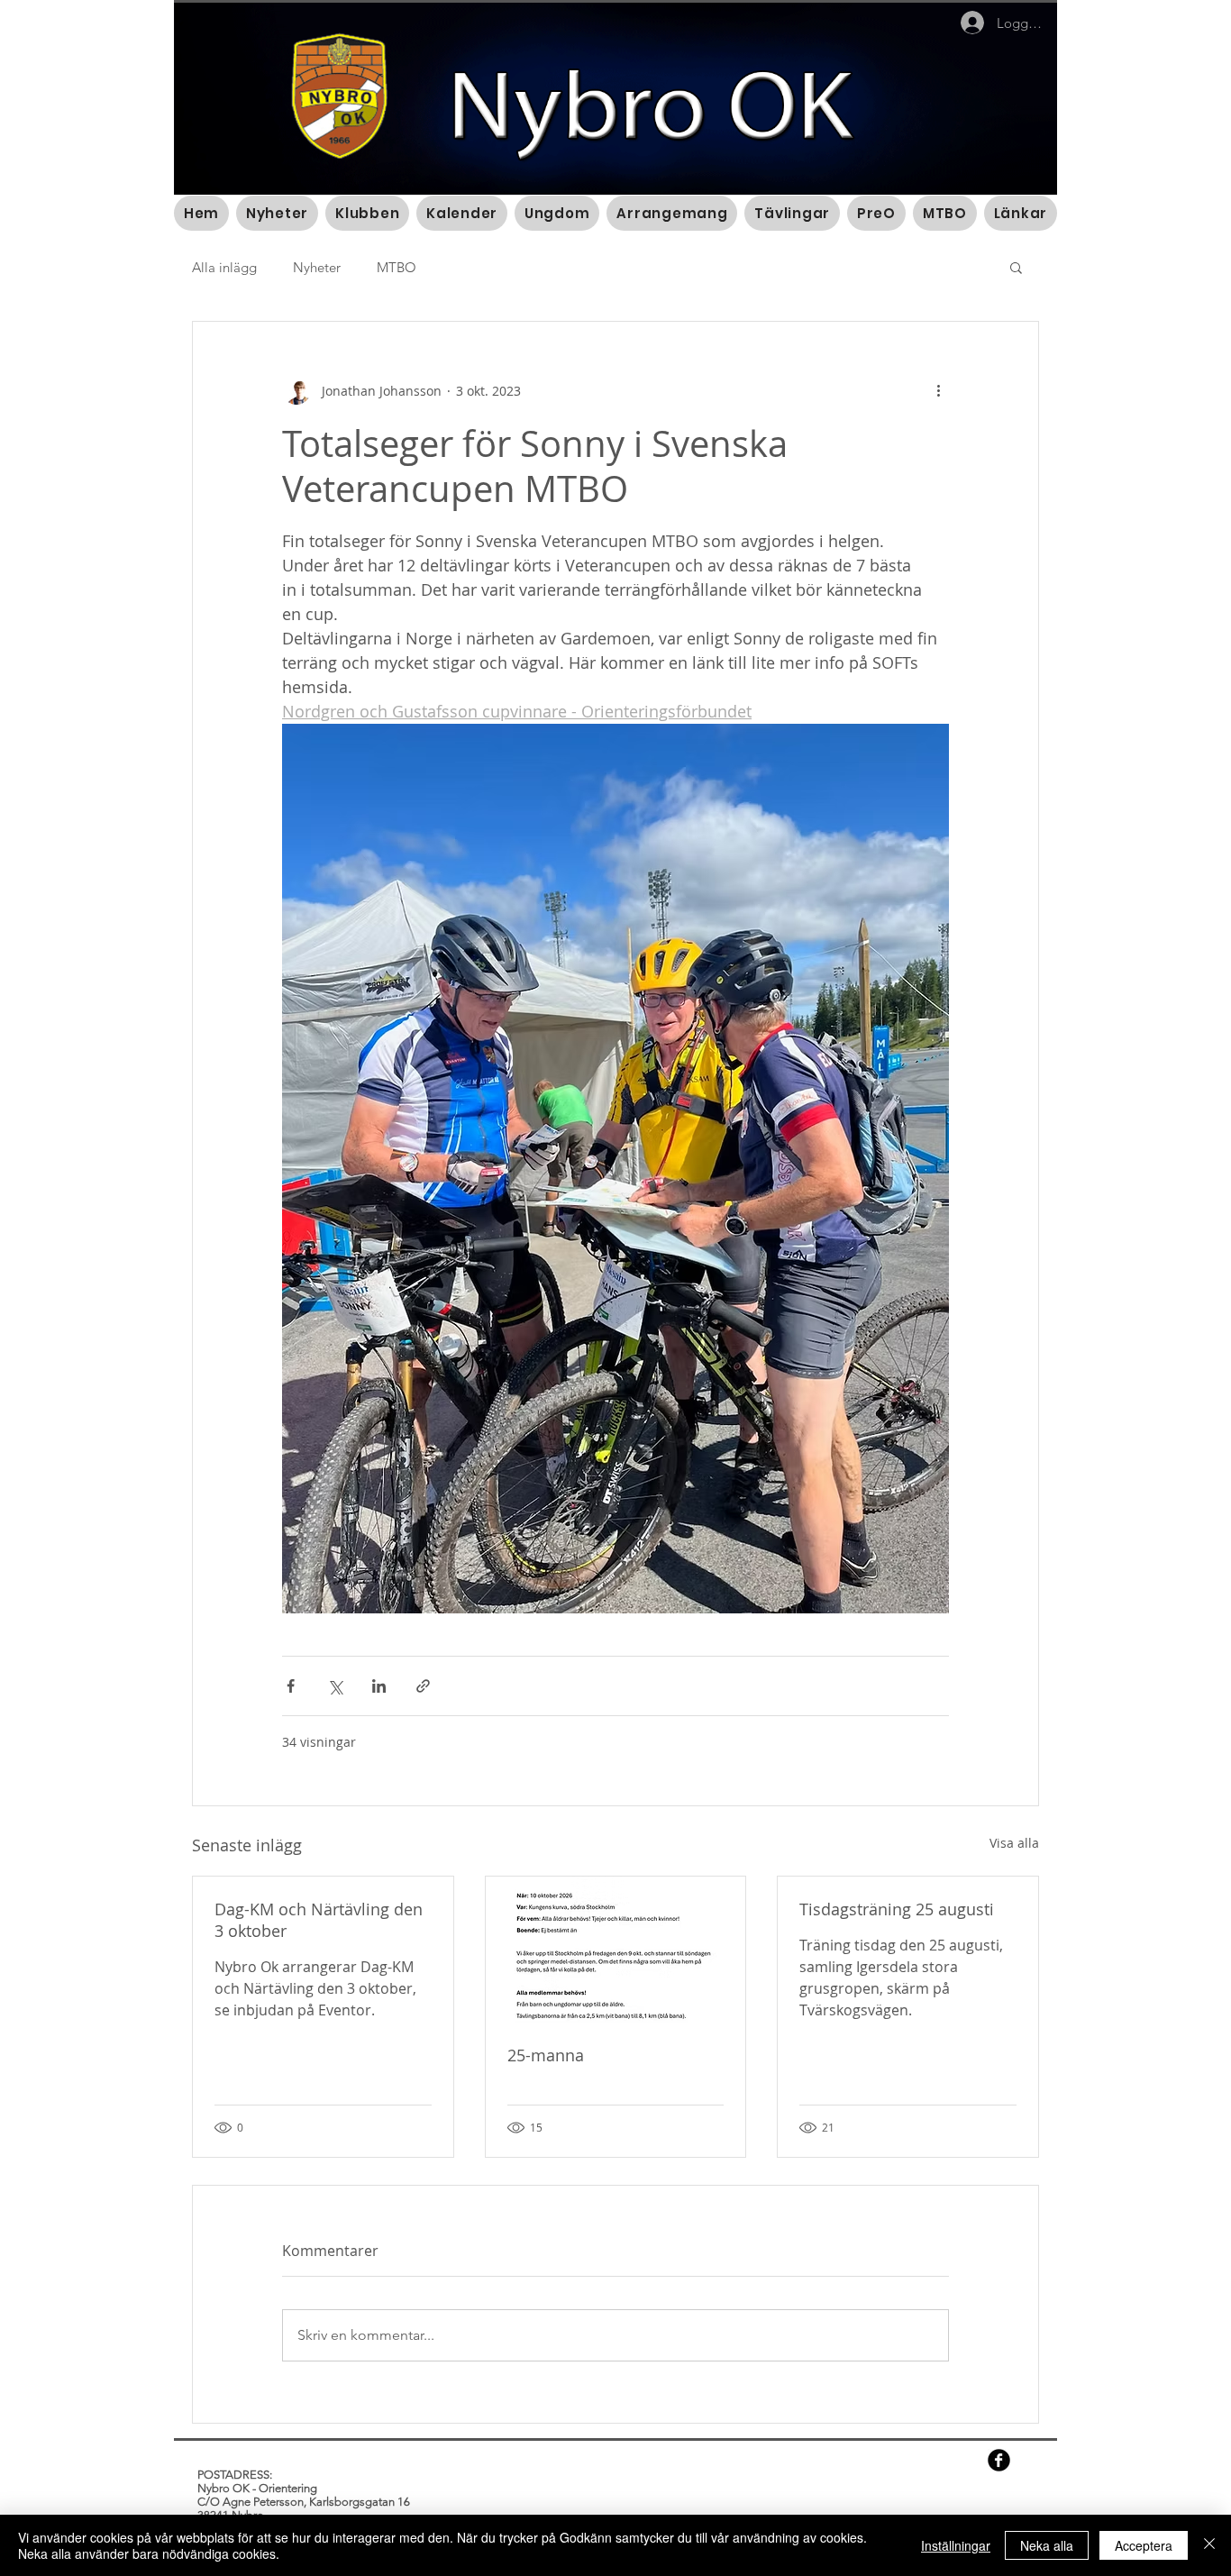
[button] (1016, 267)
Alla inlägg (224, 267)
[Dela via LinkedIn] (379, 1686)
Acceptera (1144, 2545)
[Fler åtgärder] (938, 390)
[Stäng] (1209, 2545)
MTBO (397, 267)
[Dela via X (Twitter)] (335, 1686)
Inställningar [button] (956, 2545)
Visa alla (1014, 1843)
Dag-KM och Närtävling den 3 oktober (319, 1920)
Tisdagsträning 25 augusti (897, 1909)
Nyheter (317, 267)
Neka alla (1047, 2545)
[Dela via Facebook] (291, 1686)
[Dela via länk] (423, 1686)
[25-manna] (616, 1950)
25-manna (546, 2055)
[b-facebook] (999, 2460)
